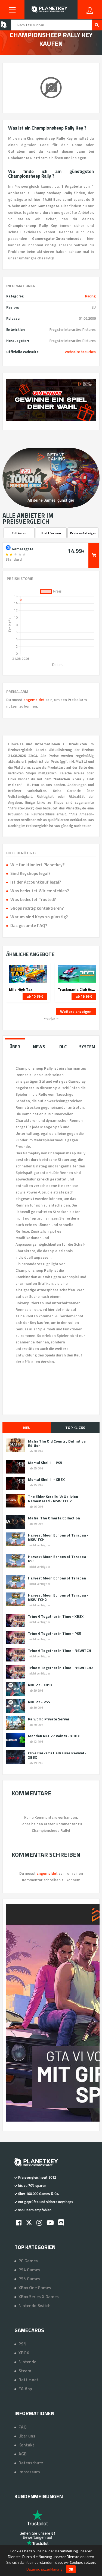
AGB (23, 2454)
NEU (27, 1427)
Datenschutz (31, 2463)
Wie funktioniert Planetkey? (37, 865)
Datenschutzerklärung (44, 2569)
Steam (25, 2371)
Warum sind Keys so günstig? (39, 917)
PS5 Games (29, 2279)
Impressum (29, 2472)
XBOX (24, 2353)
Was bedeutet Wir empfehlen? (40, 891)
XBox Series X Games (39, 2297)
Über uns (27, 2436)
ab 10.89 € (35, 996)
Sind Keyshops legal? (30, 873)
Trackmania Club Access (77, 989)
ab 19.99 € (84, 996)
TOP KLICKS (75, 1427)
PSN (22, 2344)
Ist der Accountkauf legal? (36, 882)
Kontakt (26, 2445)
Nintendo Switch (35, 2305)
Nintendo (27, 2362)
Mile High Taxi (21, 989)
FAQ (23, 2427)
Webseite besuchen (80, 352)
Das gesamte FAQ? (29, 925)
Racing (90, 296)
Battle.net (28, 2380)
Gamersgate (22, 548)
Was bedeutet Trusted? (33, 899)
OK (71, 2569)
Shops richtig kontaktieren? (37, 908)
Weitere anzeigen (76, 1011)
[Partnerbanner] (51, 400)
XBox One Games (35, 2288)
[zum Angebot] (94, 555)
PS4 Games (29, 2270)
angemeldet (34, 700)
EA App (25, 2389)
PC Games (28, 2261)
